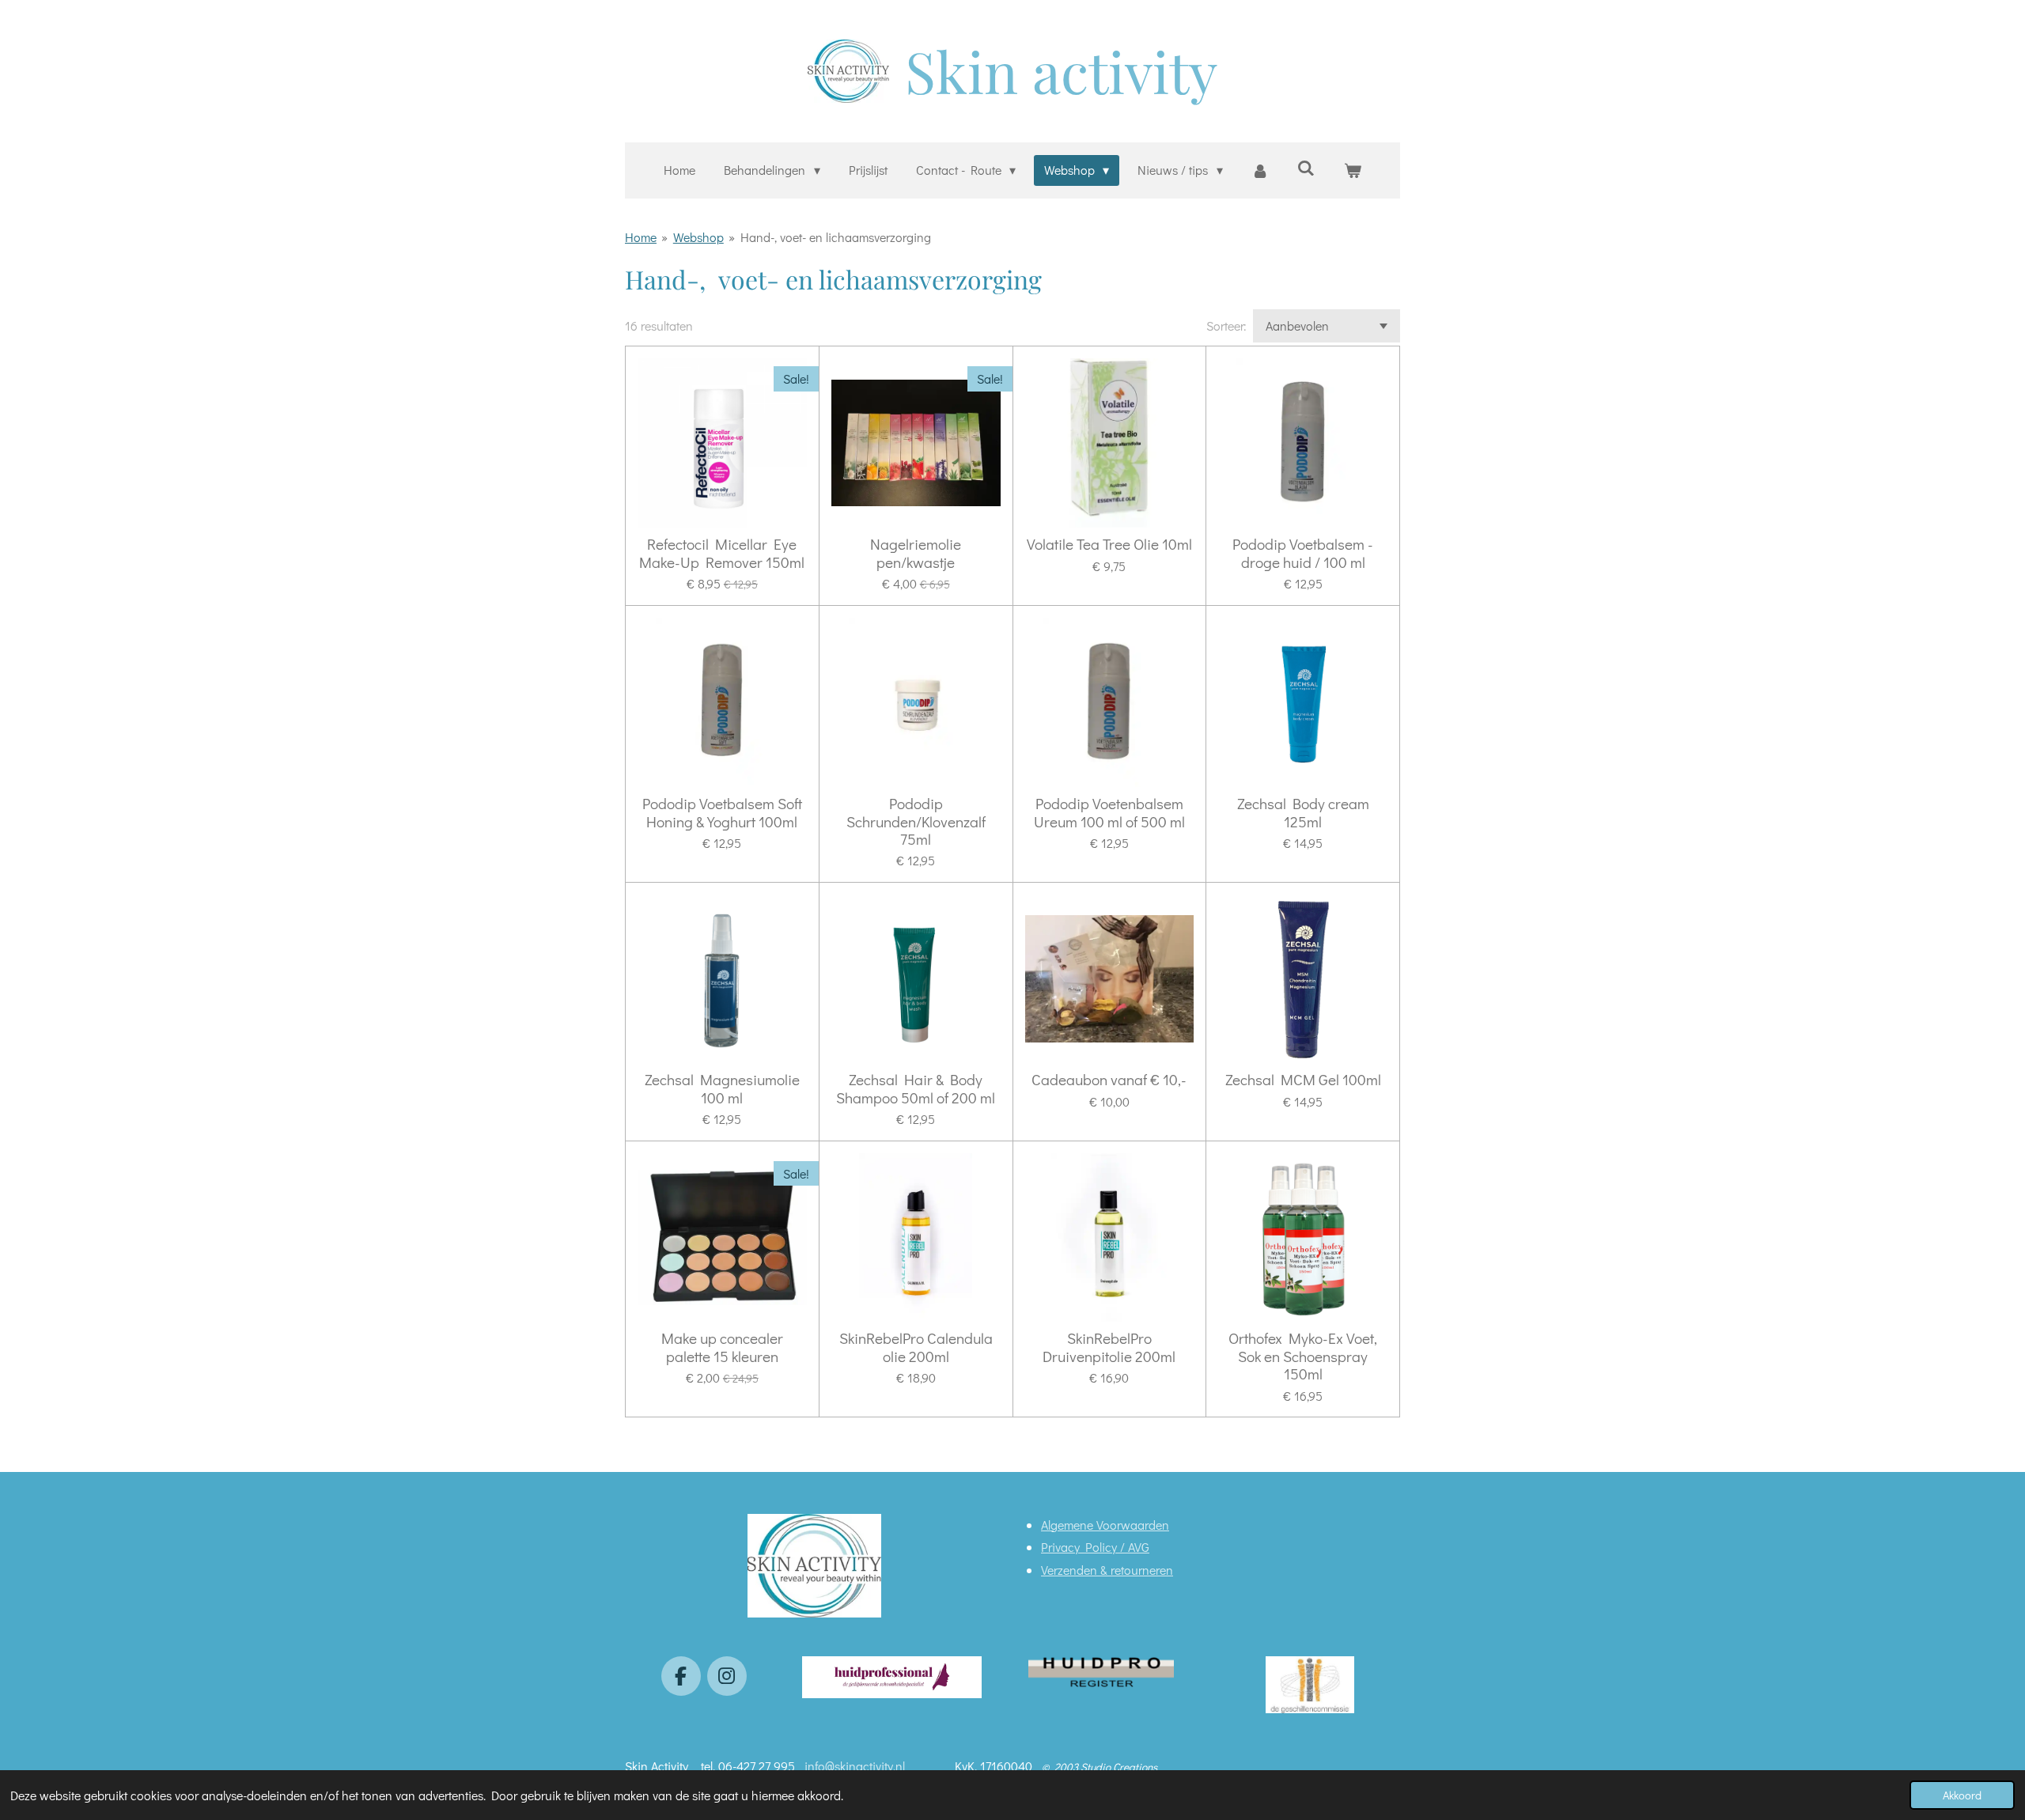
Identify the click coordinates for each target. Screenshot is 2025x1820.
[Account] (1260, 170)
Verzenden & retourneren (1107, 1570)
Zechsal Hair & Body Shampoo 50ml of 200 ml (916, 1089)
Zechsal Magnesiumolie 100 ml (722, 1089)
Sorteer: (1226, 325)
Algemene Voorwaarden (1105, 1525)
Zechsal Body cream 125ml (1303, 813)
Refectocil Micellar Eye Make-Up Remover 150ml (722, 553)
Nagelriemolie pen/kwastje (916, 553)
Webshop (698, 237)
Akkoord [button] (1962, 1795)
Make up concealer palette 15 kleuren (722, 1347)
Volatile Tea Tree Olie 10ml (1109, 544)
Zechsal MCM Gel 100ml (1303, 1080)
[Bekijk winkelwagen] (1352, 170)
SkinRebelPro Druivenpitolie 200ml (1109, 1347)
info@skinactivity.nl (856, 1766)
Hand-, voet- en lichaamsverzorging (836, 237)
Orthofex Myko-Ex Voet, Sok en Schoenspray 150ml (1303, 1356)
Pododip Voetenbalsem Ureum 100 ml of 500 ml (1109, 813)
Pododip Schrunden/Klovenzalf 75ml (916, 821)
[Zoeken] (1306, 167)
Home (641, 237)
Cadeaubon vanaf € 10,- (1109, 1080)
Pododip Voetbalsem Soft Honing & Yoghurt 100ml (722, 813)
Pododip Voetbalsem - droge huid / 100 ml (1303, 553)
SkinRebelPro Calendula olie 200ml (916, 1347)
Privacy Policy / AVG (1095, 1547)
